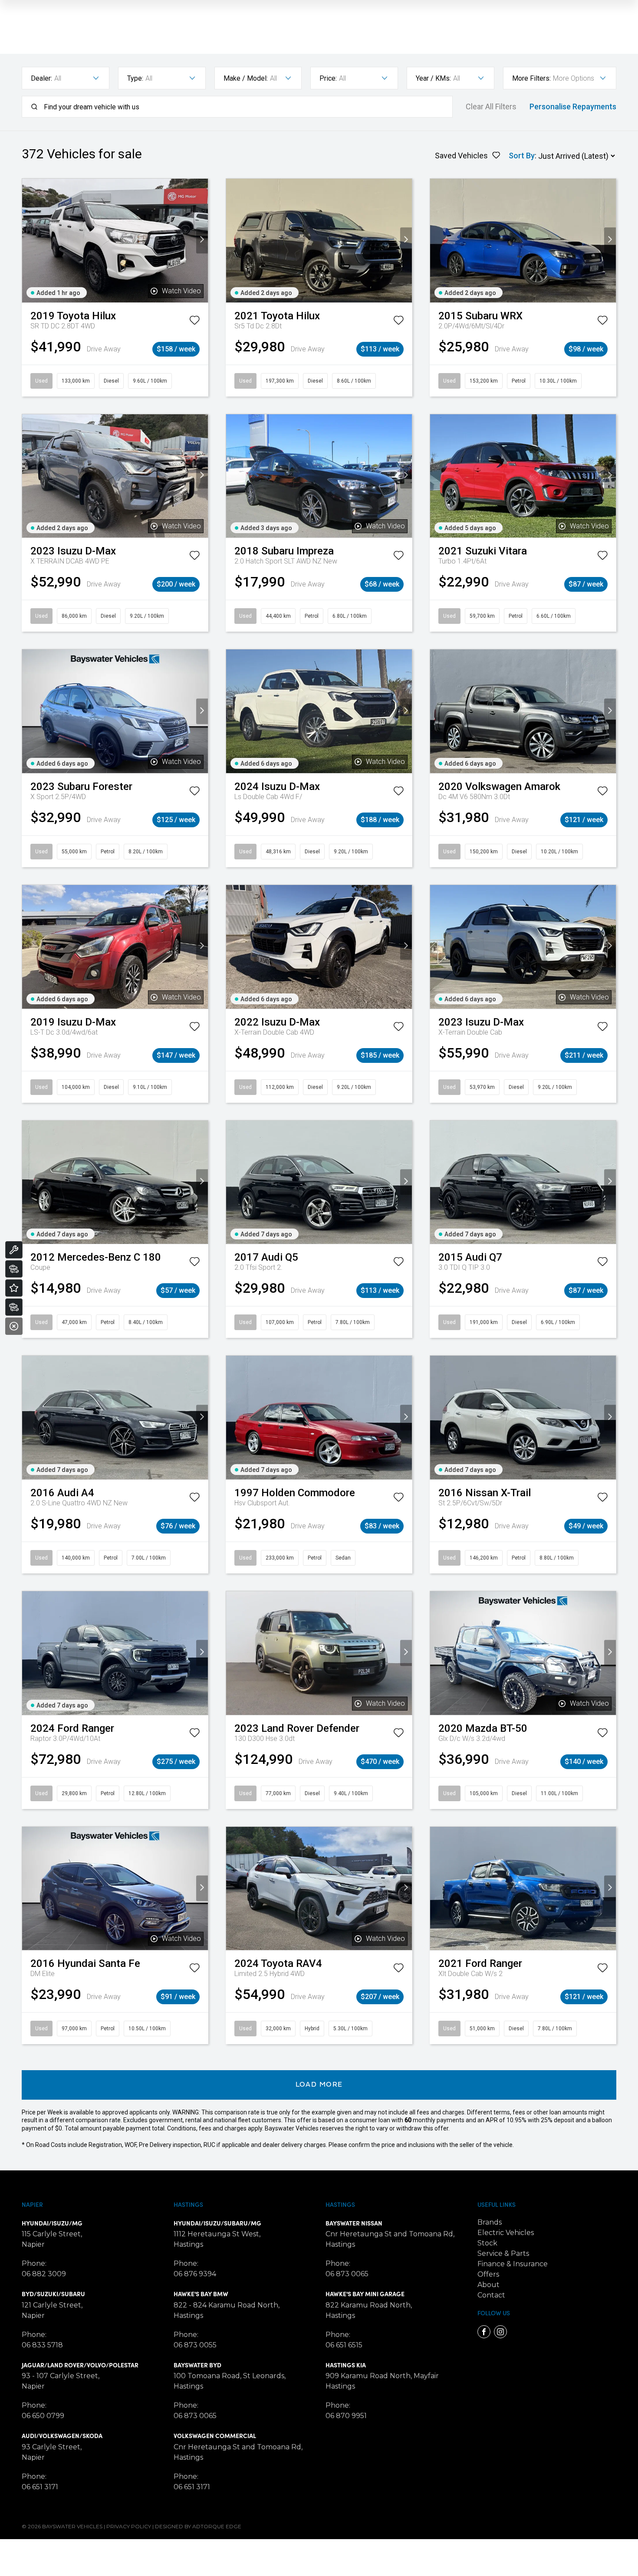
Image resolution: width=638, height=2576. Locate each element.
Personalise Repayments (573, 107)
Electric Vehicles (506, 2233)
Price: (328, 78)
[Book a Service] (14, 1250)
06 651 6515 (344, 2345)
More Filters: (531, 78)
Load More (319, 2085)
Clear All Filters (491, 107)
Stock (487, 2243)
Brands (490, 2222)
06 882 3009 (44, 2274)
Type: (135, 78)
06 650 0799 (43, 2416)
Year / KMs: (433, 78)
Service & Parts (503, 2253)
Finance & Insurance (513, 2264)
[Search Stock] (14, 1269)
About (488, 2285)
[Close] (14, 1326)
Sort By (522, 156)
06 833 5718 (42, 2345)
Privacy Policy (129, 2526)
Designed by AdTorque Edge (198, 2526)
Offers (488, 2274)
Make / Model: (246, 78)
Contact (491, 2295)
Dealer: (41, 78)
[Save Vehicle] (194, 322)
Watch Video (181, 291)
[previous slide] (28, 241)
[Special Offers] (14, 1288)
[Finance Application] (14, 1307)
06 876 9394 (195, 2274)
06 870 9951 (346, 2416)
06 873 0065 (195, 2416)
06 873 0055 (195, 2345)
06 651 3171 (40, 2487)
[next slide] (202, 241)
